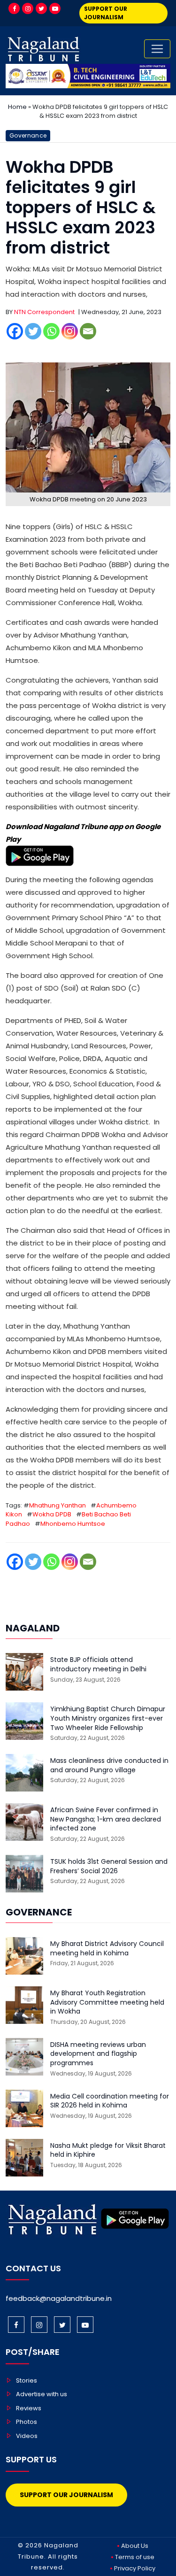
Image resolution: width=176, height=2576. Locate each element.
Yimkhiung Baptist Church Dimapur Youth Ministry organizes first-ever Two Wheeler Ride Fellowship (108, 1718)
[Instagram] (28, 8)
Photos (27, 2422)
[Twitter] (41, 8)
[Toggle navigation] (157, 49)
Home (17, 107)
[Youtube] (55, 8)
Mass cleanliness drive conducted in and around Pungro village (109, 1765)
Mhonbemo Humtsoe (73, 1524)
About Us (135, 2546)
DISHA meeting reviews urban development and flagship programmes (98, 2054)
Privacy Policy (135, 2568)
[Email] (88, 331)
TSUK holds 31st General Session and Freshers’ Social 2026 (109, 1866)
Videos (27, 2436)
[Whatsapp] (51, 331)
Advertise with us (42, 2394)
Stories (27, 2380)
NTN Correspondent (44, 312)
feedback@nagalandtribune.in (59, 2298)
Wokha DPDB (52, 1514)
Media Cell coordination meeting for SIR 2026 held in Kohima (110, 2101)
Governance (28, 135)
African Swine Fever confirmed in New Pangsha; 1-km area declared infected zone (106, 1819)
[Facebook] (14, 8)
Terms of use (135, 2557)
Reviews (29, 2408)
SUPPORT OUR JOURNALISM (106, 13)
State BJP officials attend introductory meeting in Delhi (98, 1665)
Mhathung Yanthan (57, 1505)
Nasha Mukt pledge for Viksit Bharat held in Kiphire (108, 2150)
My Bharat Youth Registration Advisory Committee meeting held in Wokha (107, 2002)
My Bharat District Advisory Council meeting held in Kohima (107, 1949)
